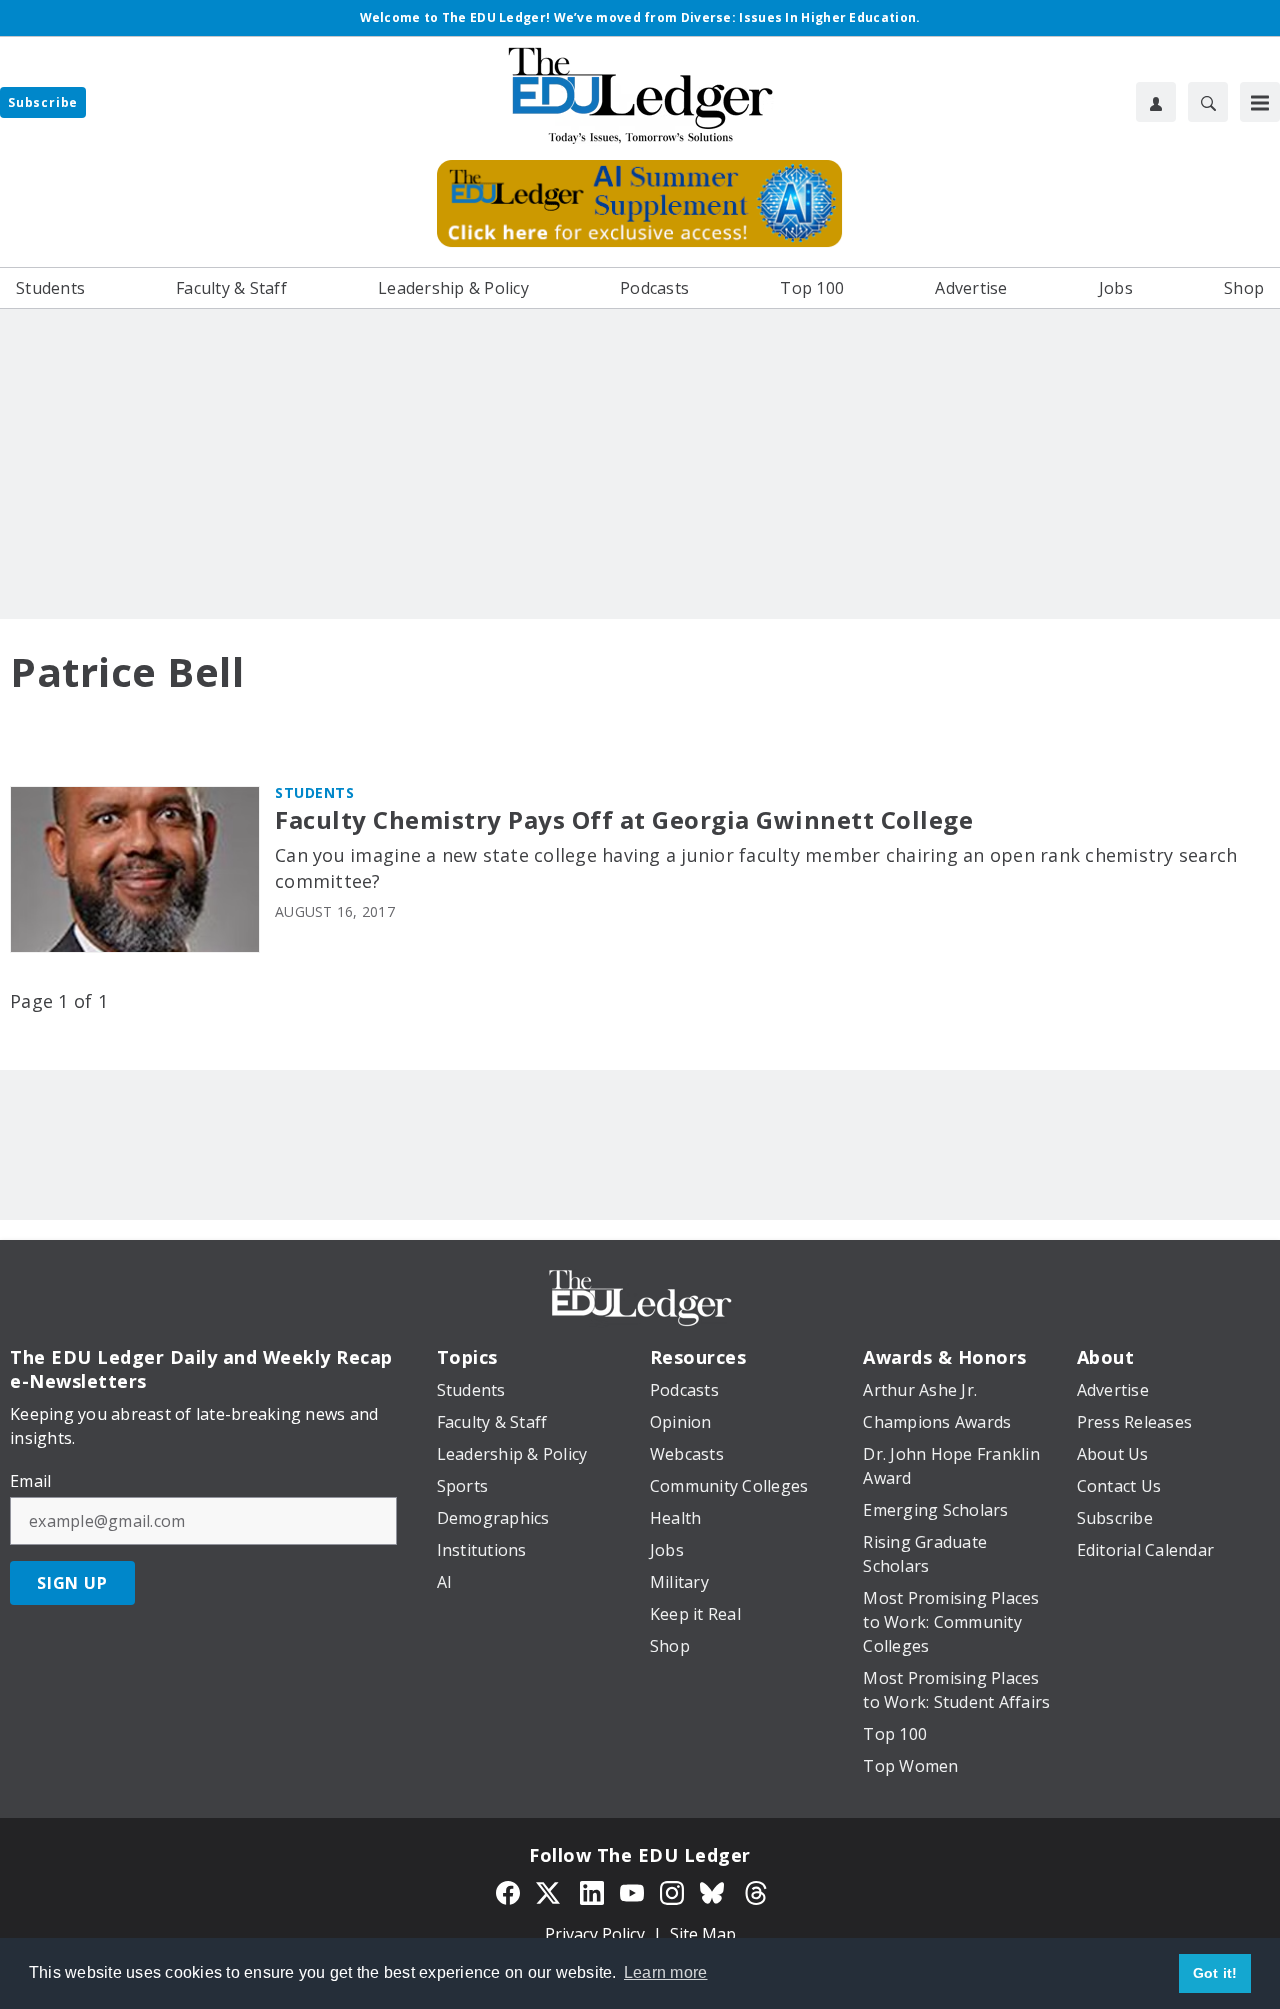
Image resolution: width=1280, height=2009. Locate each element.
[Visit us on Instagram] (672, 1891)
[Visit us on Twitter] (550, 1891)
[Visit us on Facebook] (508, 1891)
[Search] (1208, 102)
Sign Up (72, 1583)
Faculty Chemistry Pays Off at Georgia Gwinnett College (624, 820)
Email (30, 1481)
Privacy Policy (595, 1934)
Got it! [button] (1215, 1973)
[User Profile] (1156, 102)
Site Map (703, 1934)
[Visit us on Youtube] (632, 1891)
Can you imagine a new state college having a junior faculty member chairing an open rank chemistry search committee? (756, 868)
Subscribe (43, 102)
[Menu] (1260, 102)
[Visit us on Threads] (756, 1891)
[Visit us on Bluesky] (714, 1891)
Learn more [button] (666, 1972)
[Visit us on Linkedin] (592, 1891)
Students (314, 792)
